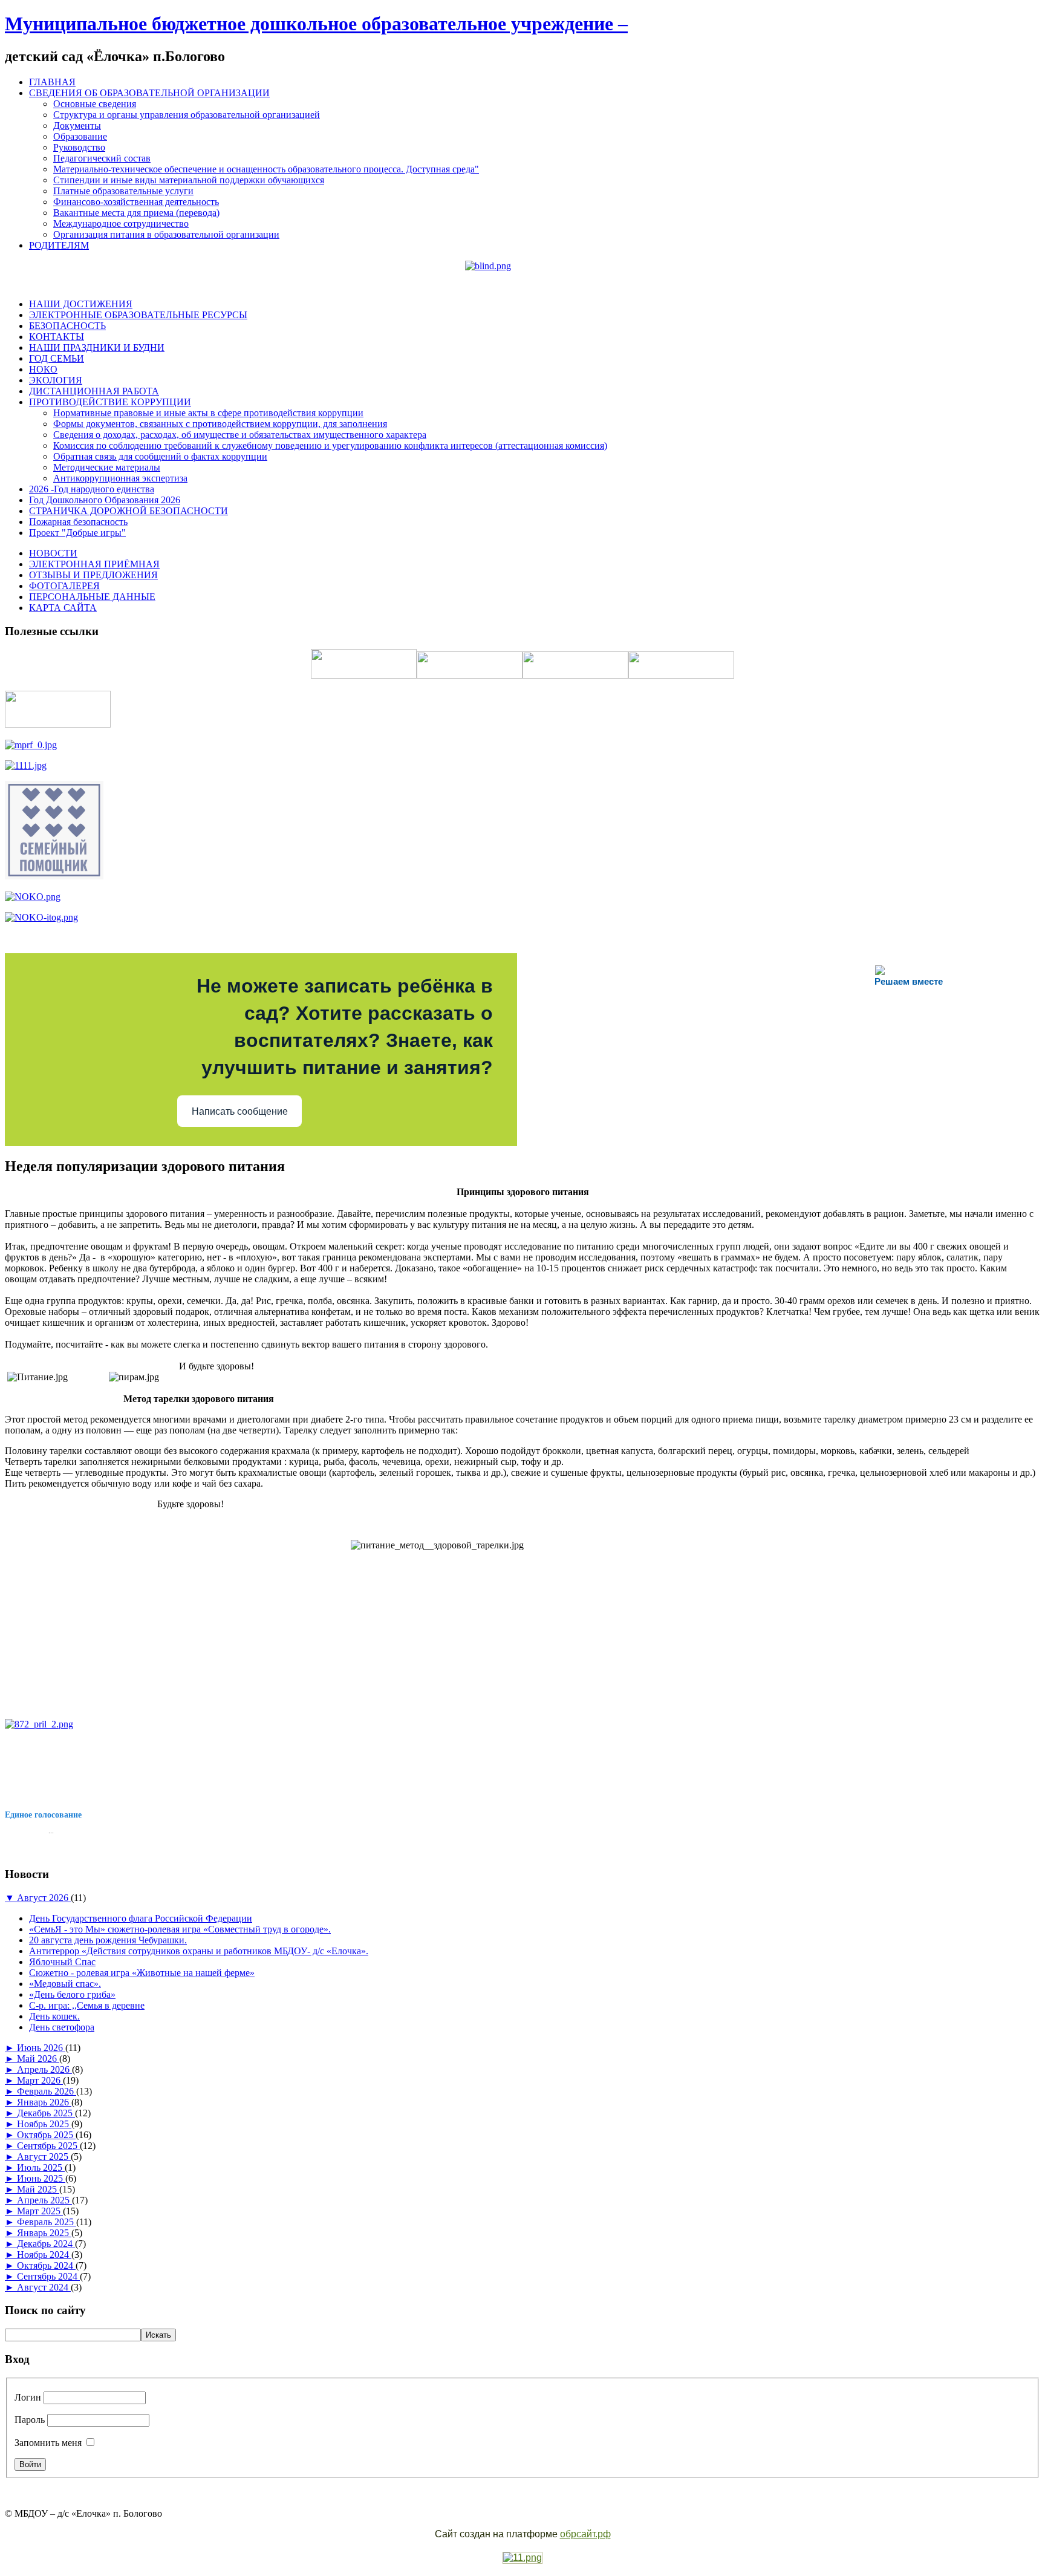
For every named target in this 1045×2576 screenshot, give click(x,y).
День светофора (62, 2027)
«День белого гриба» (72, 1994)
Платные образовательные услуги (123, 191)
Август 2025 (44, 2157)
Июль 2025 (41, 2167)
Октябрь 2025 (46, 2135)
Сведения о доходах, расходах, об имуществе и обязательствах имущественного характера (240, 435)
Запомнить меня (48, 2443)
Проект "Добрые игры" (77, 533)
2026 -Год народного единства (92, 489)
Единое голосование (43, 1815)
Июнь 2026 (41, 2048)
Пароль (30, 2420)
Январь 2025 (44, 2233)
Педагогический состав (102, 158)
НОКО (43, 369)
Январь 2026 (44, 2102)
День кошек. (54, 2016)
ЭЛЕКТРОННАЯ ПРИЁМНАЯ (94, 564)
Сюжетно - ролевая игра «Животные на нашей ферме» (142, 1973)
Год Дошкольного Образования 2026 (105, 500)
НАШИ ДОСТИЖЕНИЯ (81, 304)
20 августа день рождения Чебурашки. (108, 1940)
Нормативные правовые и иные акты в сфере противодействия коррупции (208, 413)
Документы (77, 126)
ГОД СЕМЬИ (57, 358)
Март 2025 (40, 2211)
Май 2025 (38, 2189)
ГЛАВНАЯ (52, 82)
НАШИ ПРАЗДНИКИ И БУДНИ (97, 347)
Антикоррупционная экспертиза (120, 478)
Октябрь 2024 (46, 2265)
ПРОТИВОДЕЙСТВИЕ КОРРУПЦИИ (110, 402)
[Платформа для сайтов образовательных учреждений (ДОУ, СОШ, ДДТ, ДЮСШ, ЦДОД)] (522, 2558)
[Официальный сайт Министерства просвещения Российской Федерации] (31, 745)
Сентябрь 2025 (48, 2146)
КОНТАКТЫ (57, 337)
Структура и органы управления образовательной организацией (187, 115)
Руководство (79, 147)
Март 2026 (40, 2080)
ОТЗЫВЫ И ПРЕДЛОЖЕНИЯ (93, 575)
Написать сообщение (240, 1111)
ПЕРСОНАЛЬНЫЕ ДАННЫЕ (92, 597)
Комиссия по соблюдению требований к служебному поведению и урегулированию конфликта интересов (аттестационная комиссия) (330, 445)
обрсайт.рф (585, 2534)
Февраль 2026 (47, 2091)
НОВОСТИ (53, 553)
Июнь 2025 (41, 2178)
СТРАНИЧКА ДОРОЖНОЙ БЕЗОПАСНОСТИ (129, 511)
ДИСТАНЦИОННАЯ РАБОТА (94, 391)
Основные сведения (95, 104)
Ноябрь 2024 (44, 2255)
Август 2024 (44, 2287)
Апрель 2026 (44, 2069)
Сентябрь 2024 (48, 2276)
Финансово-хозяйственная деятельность (136, 202)
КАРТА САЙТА (63, 608)
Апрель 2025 (44, 2200)
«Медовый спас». (65, 1984)
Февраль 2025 (47, 2222)
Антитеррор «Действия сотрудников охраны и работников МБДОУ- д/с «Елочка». (199, 1951)
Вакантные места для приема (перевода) (136, 213)
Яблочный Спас (62, 1962)
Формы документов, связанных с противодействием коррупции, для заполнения (220, 424)
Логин (28, 2397)
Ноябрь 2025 (44, 2124)
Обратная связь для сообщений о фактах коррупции (160, 456)
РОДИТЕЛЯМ (59, 245)
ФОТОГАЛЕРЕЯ (64, 586)
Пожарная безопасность (78, 522)
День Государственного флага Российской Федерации (141, 1918)
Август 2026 (44, 1898)
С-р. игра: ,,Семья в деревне (87, 2005)
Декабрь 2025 (46, 2113)
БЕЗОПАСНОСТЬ (67, 326)
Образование (80, 136)
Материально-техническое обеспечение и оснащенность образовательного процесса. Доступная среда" (266, 169)
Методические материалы (107, 467)
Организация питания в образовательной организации (166, 234)
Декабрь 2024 (46, 2244)
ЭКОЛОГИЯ (56, 380)
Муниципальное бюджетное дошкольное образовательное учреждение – (316, 24)
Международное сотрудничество (121, 223)
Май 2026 (38, 2059)
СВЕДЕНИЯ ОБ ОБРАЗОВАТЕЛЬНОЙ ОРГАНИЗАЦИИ (149, 93)
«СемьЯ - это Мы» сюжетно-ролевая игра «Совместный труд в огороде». (180, 1929)
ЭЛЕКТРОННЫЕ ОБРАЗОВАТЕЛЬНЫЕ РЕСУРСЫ (138, 315)
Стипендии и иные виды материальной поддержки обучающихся (189, 180)
